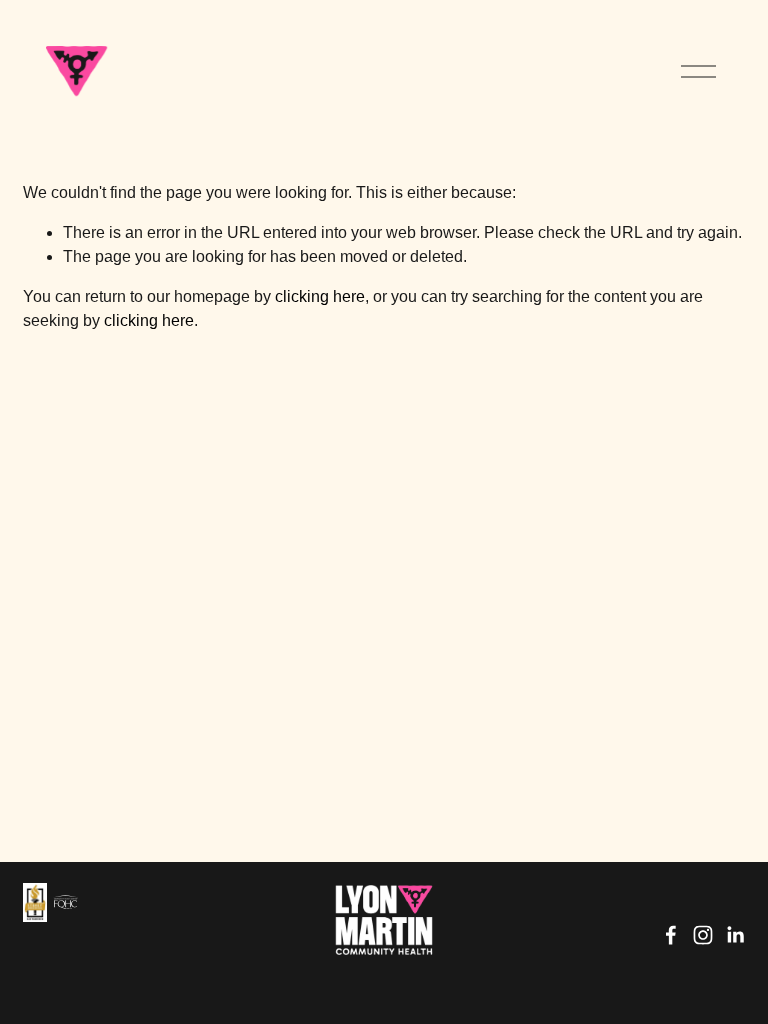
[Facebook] (671, 935)
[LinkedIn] (735, 935)
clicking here (320, 296)
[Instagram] (703, 935)
